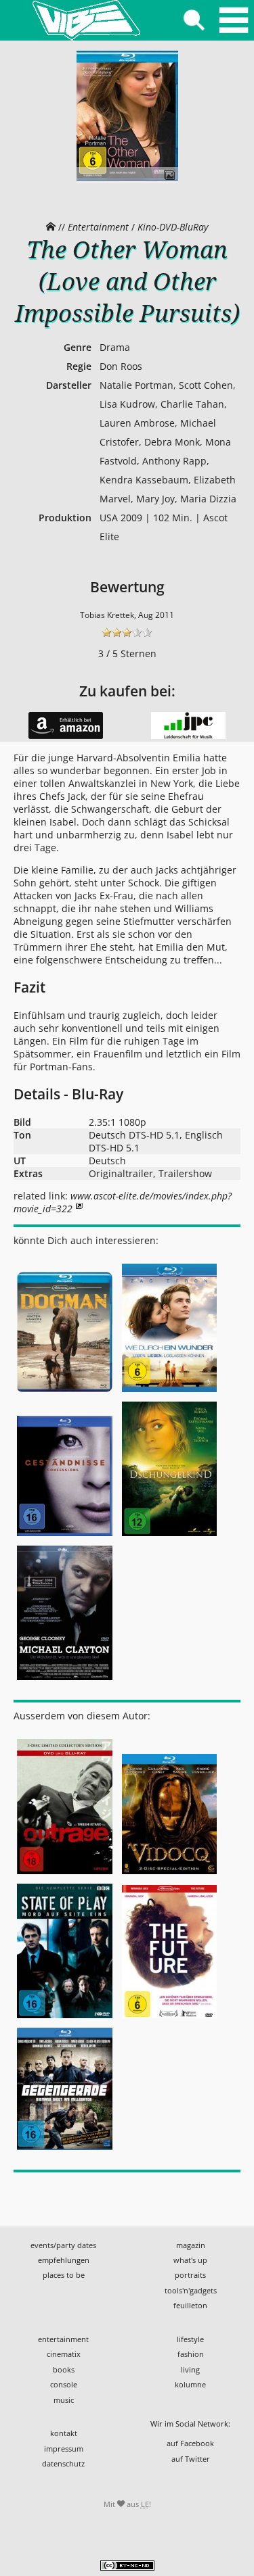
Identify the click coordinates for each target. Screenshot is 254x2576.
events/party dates (63, 2245)
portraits (190, 2275)
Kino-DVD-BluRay (173, 227)
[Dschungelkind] (170, 1537)
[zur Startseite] (86, 20)
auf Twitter (191, 2459)
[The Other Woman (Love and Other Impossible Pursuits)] (127, 186)
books (64, 2369)
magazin (191, 2245)
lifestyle (190, 2339)
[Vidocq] (170, 1875)
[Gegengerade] (65, 2150)
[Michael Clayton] (65, 1681)
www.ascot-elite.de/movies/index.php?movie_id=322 (123, 1202)
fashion (191, 2354)
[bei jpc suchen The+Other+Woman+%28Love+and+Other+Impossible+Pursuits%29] (188, 736)
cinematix (64, 2354)
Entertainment (98, 227)
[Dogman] (66, 1392)
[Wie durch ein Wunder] (170, 1392)
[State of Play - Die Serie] (66, 2019)
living (190, 2369)
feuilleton (190, 2305)
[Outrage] (66, 1875)
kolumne (190, 2384)
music (64, 2400)
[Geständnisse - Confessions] (66, 1537)
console (64, 2384)
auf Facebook (190, 2443)
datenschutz (63, 2463)
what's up (190, 2260)
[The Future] (170, 2019)
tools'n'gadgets (191, 2290)
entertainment (63, 2339)
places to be (64, 2275)
